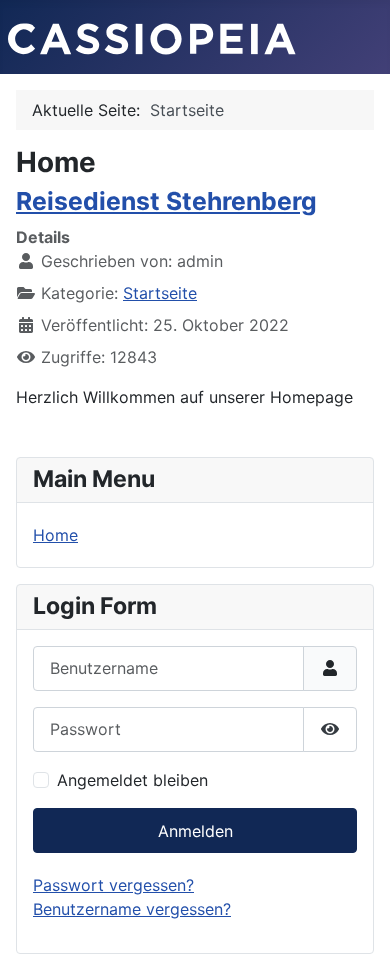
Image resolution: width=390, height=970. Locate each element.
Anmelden (195, 831)
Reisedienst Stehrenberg (166, 201)
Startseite (160, 293)
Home (55, 535)
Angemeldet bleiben (132, 780)
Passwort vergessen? (113, 885)
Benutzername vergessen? (132, 909)
